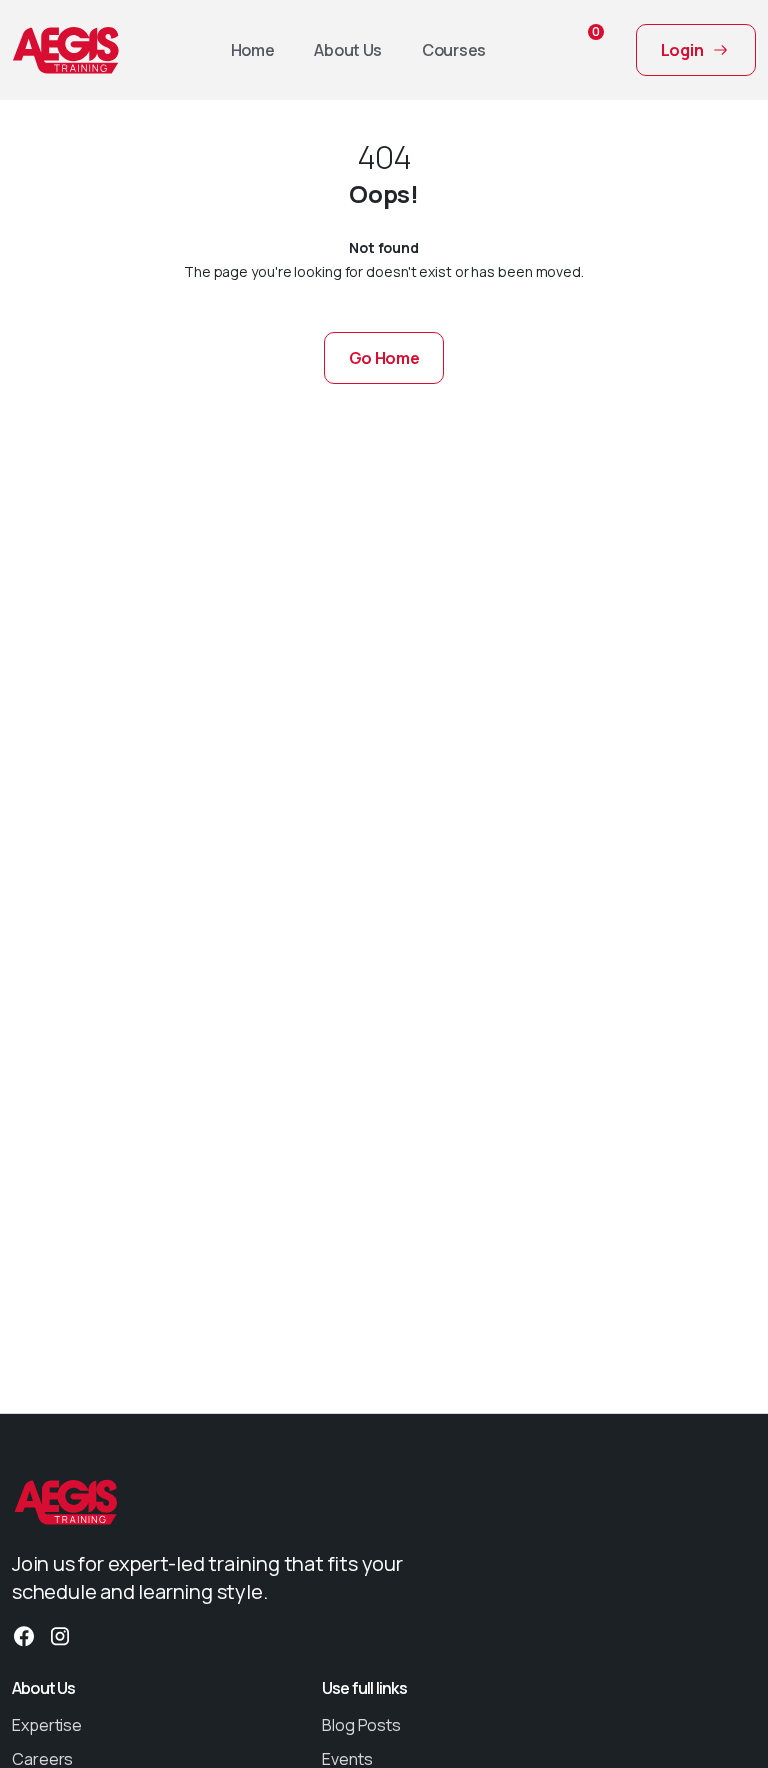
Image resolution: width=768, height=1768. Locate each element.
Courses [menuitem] (454, 50)
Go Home (384, 358)
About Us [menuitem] (348, 50)
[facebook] (24, 1634)
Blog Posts (361, 1725)
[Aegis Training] (66, 50)
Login (682, 50)
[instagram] (60, 1634)
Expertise (47, 1725)
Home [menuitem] (253, 50)
